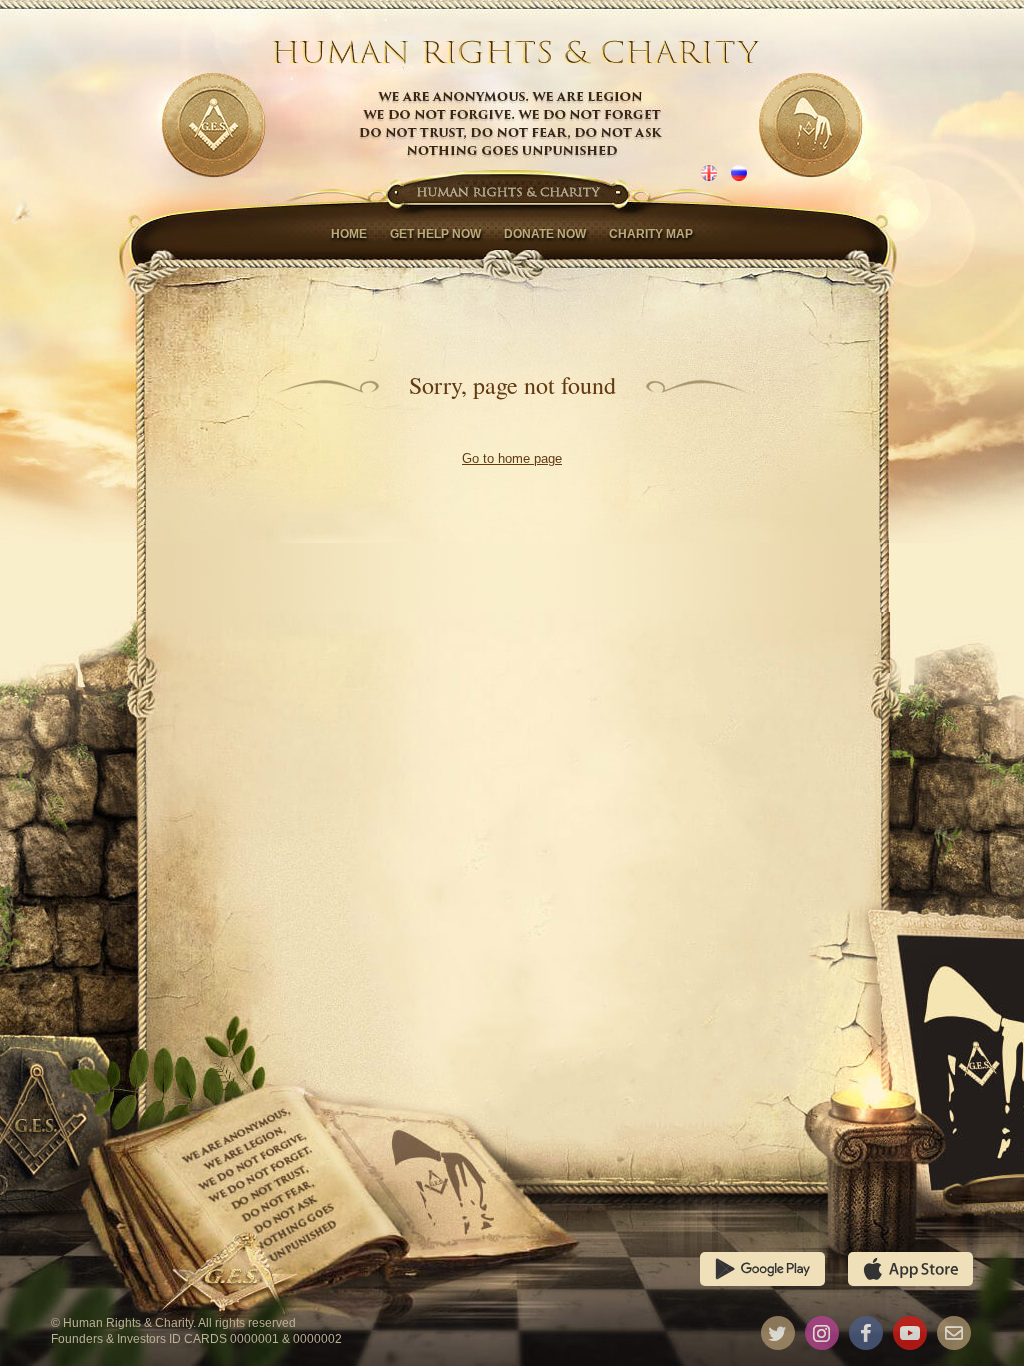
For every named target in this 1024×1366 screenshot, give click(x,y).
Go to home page (512, 458)
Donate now (545, 234)
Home (349, 234)
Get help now (435, 234)
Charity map (651, 234)
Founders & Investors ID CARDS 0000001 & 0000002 (196, 1339)
